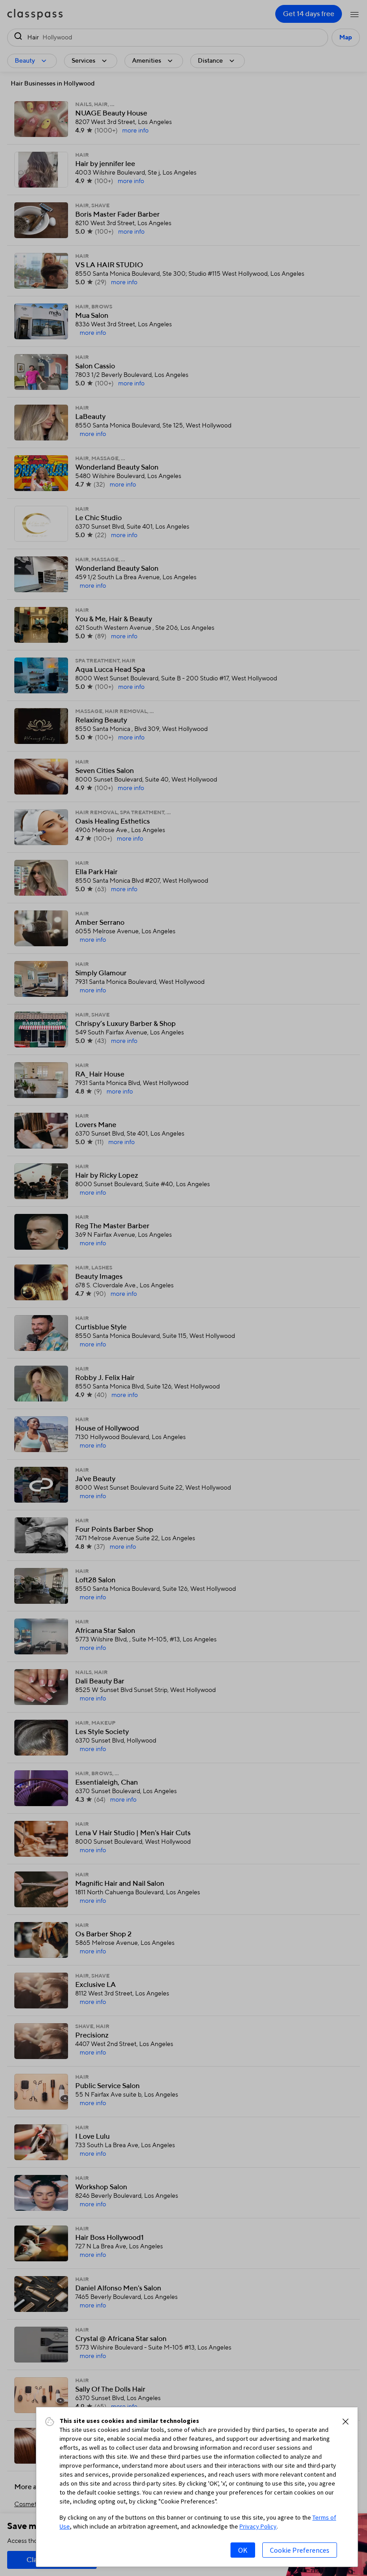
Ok (243, 2550)
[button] (346, 2422)
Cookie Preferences (300, 2550)
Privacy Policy (258, 2526)
